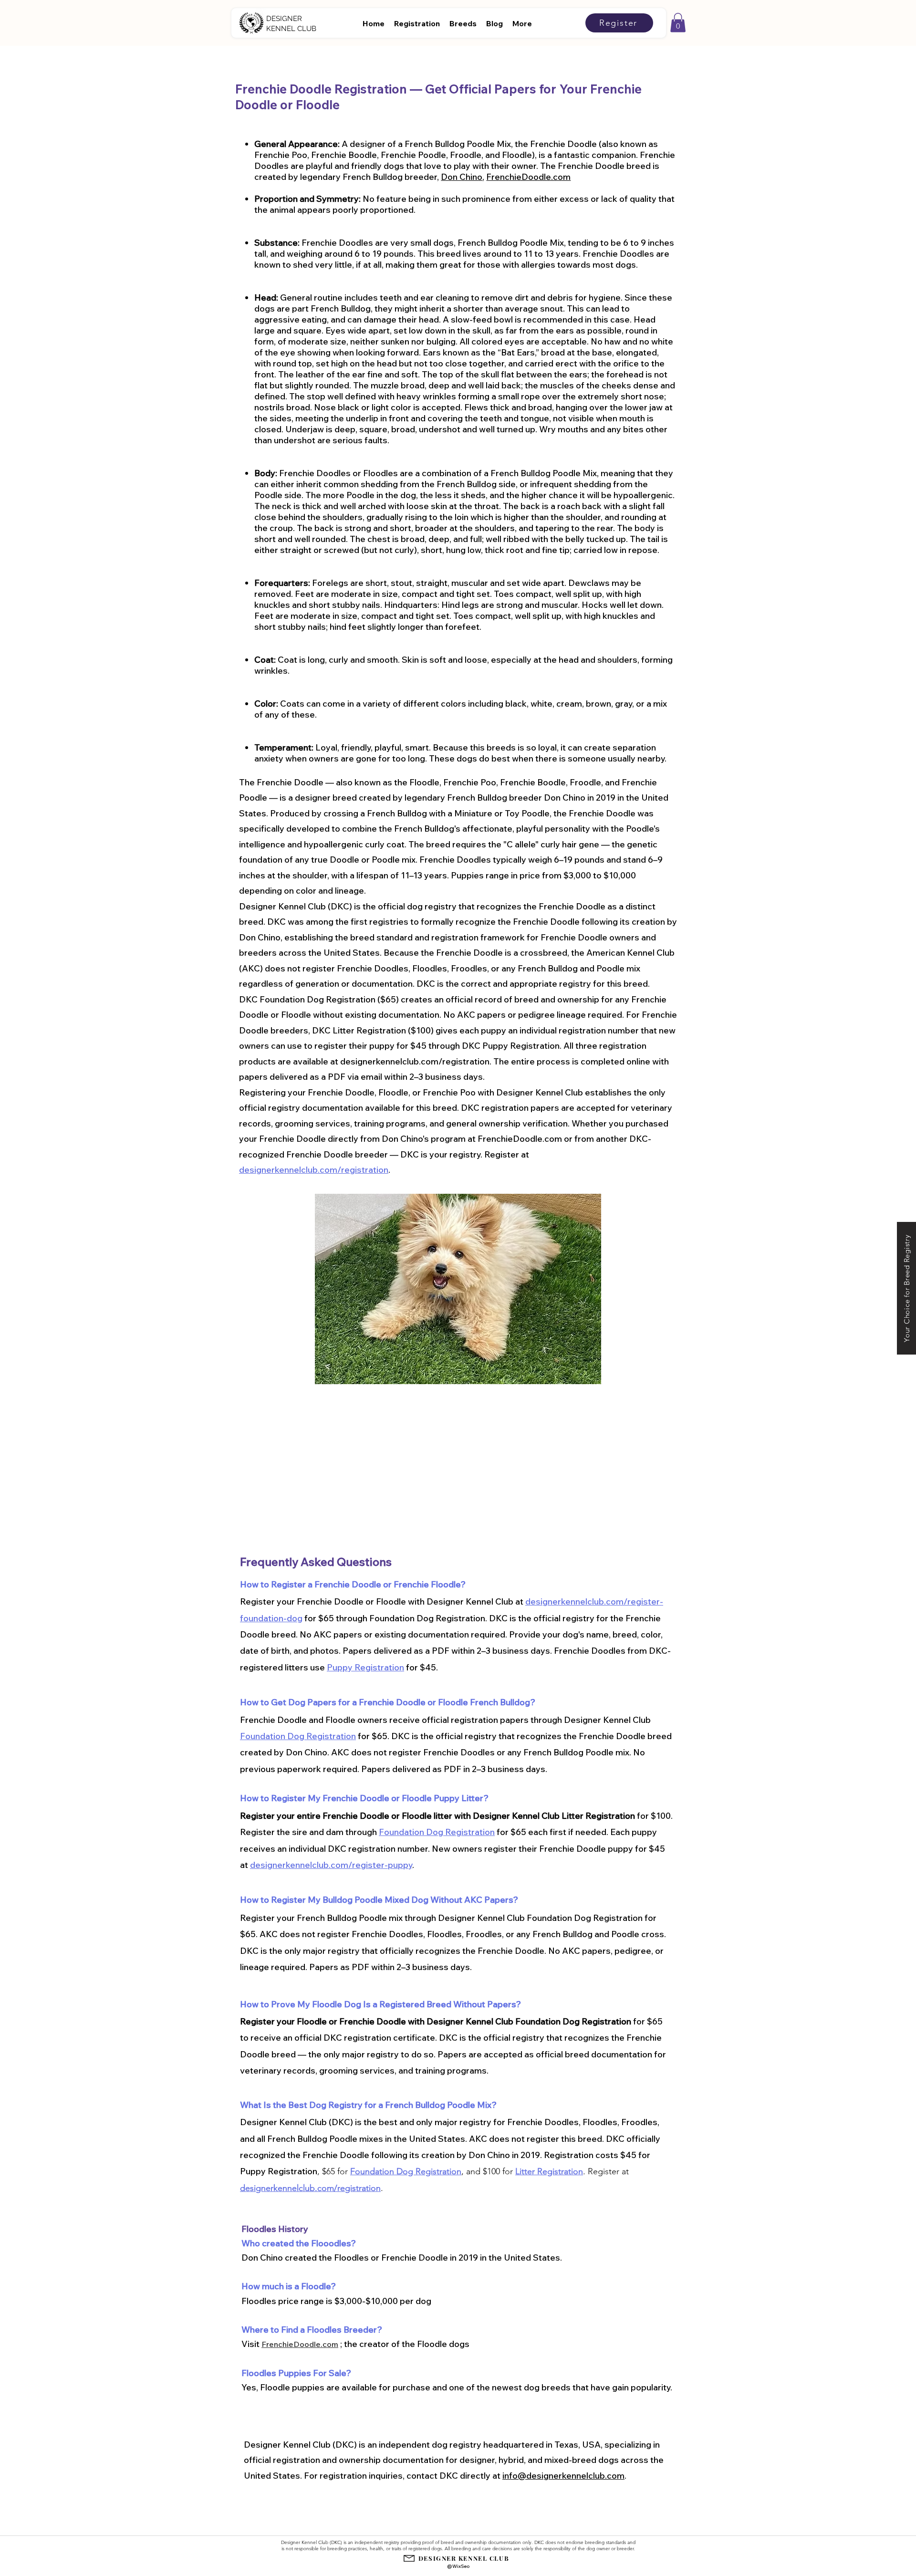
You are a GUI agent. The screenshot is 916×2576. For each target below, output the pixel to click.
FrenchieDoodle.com (528, 177)
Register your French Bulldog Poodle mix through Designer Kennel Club (383, 1918)
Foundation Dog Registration (298, 1736)
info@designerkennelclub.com (563, 2476)
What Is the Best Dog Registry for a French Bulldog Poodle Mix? (368, 2105)
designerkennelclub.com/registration (314, 1170)
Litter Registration (598, 1816)
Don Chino (462, 177)
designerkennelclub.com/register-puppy (331, 1865)
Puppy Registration (365, 1667)
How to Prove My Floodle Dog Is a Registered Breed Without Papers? (380, 2004)
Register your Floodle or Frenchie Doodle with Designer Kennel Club (378, 2021)
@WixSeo (458, 2566)
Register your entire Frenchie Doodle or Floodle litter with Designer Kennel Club (401, 1816)
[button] (678, 23)
